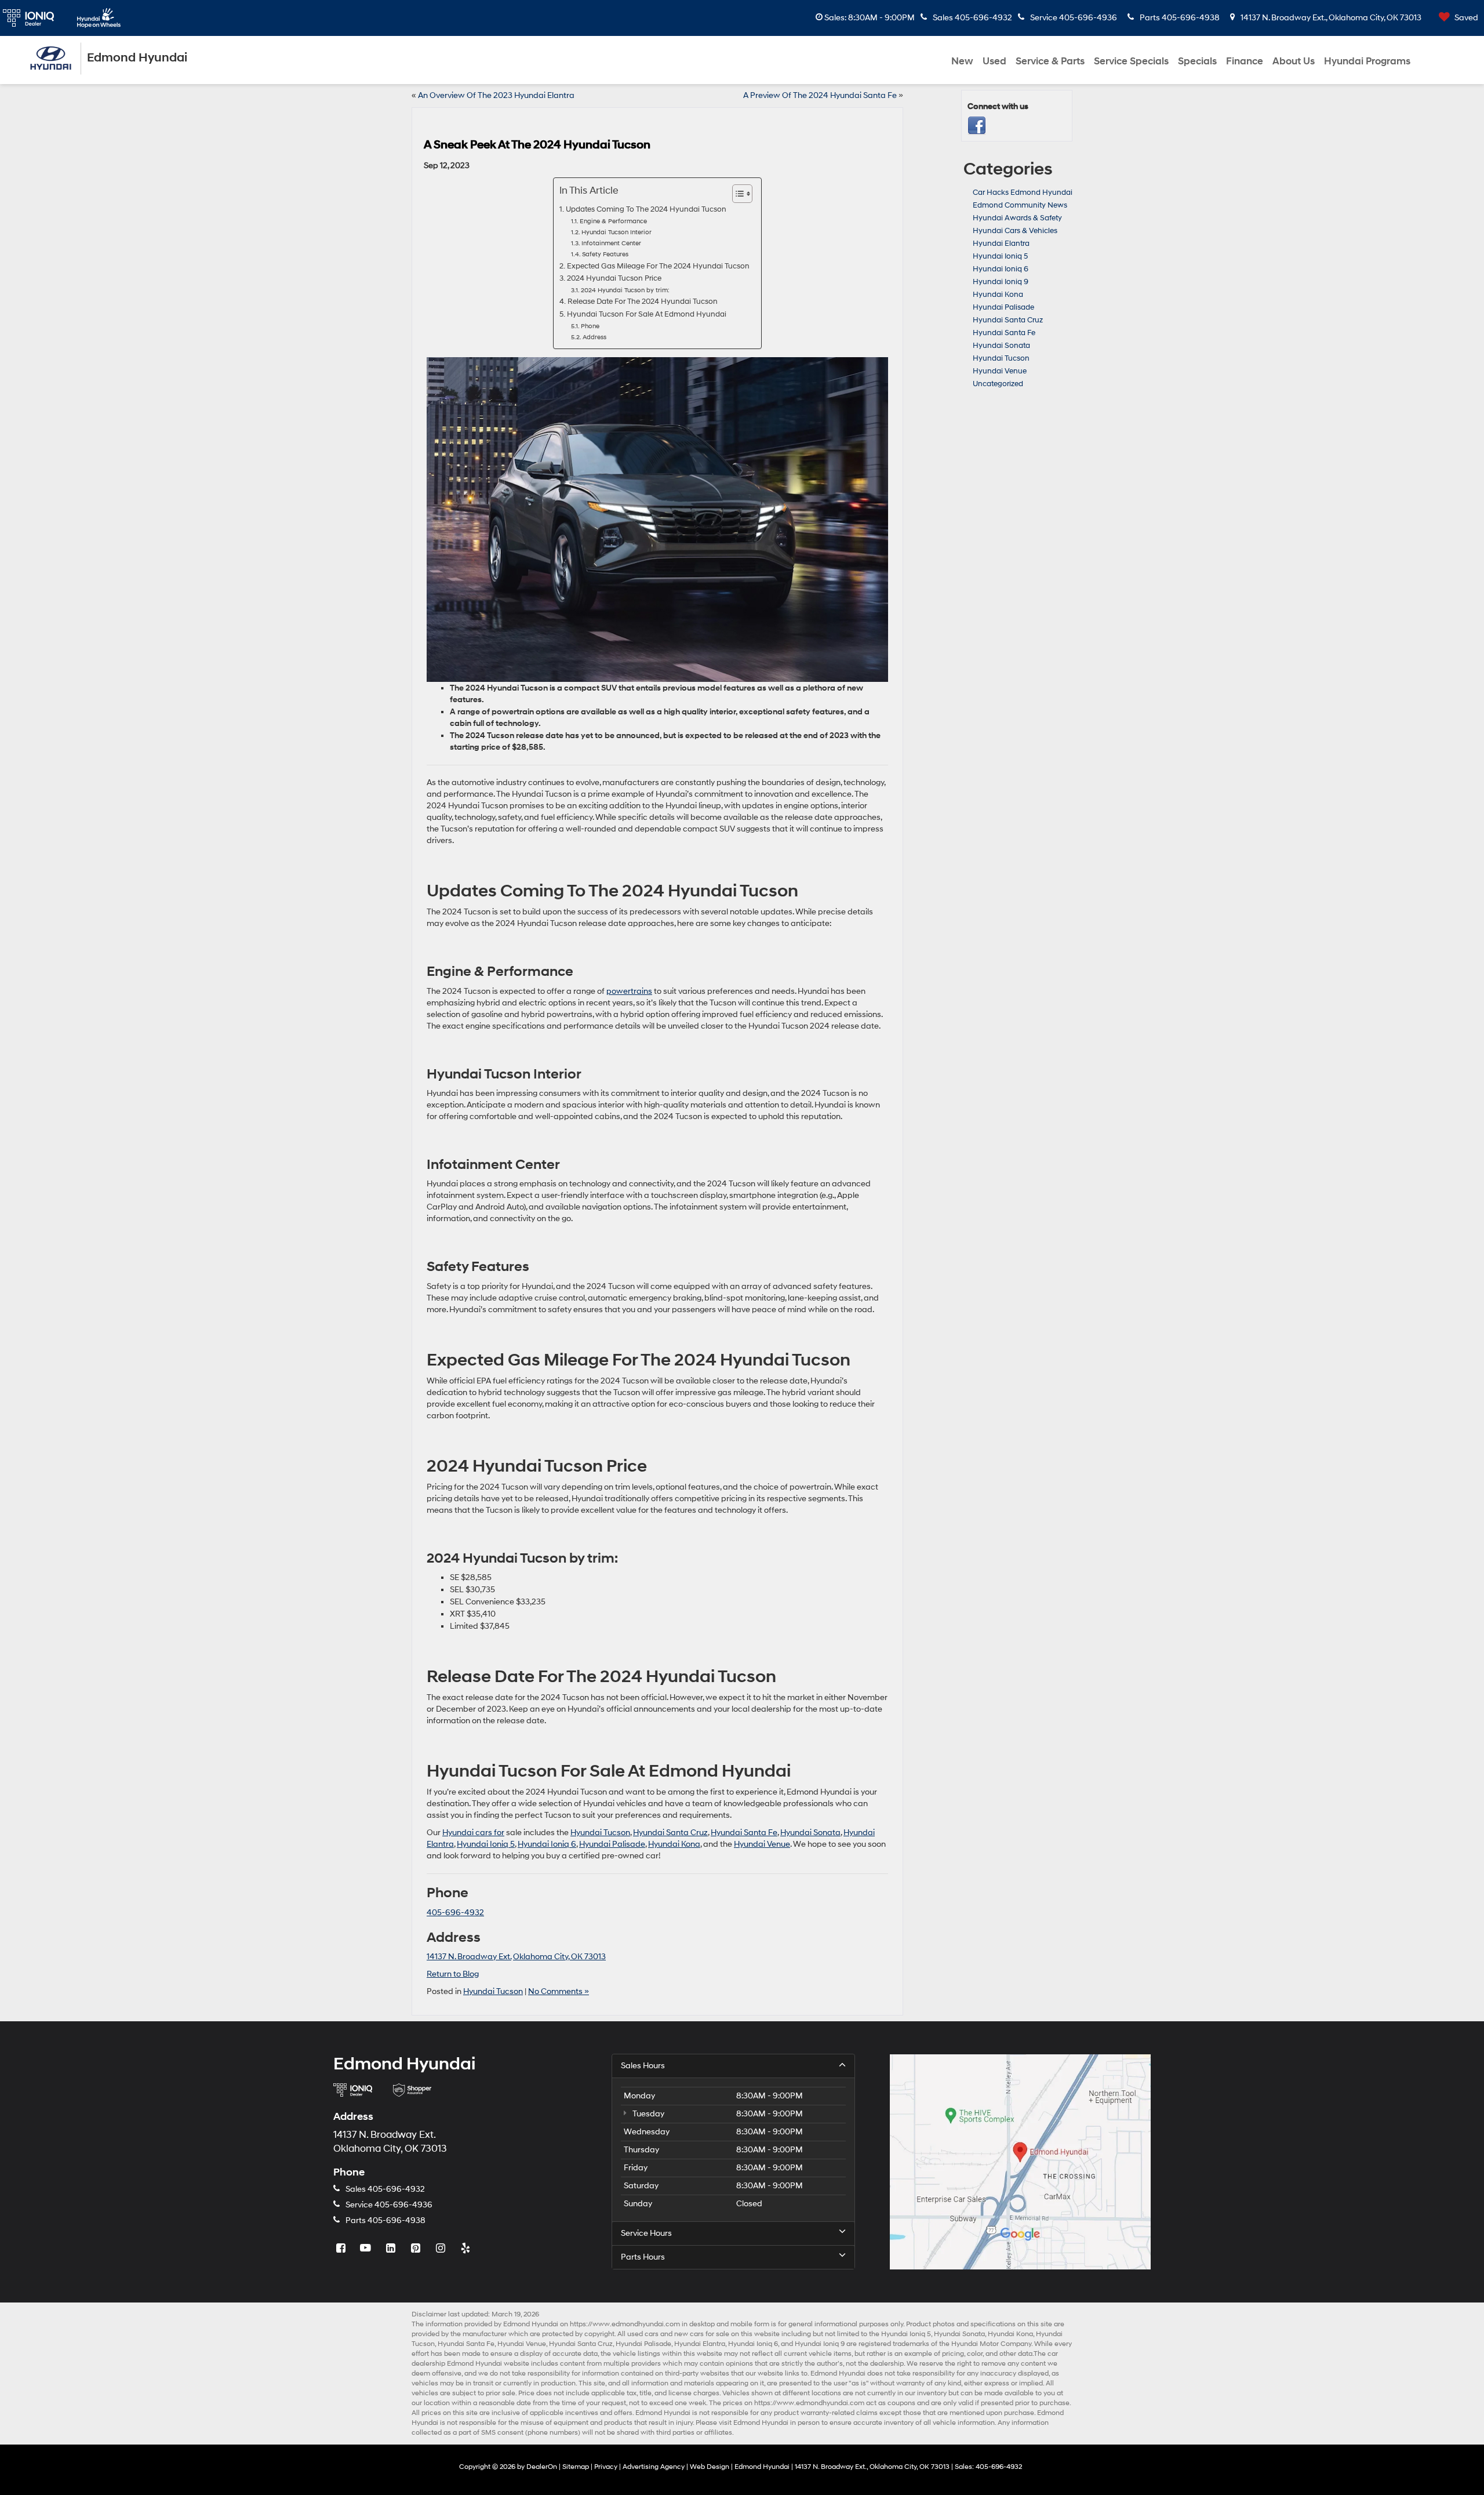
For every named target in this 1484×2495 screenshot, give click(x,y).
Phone (590, 326)
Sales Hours (643, 2066)
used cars (643, 2334)
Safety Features (605, 255)
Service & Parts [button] (1050, 61)
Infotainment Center (611, 244)
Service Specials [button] (1131, 61)
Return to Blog (453, 1974)
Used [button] (994, 61)
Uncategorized (998, 384)
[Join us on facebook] (977, 126)
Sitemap (576, 2467)
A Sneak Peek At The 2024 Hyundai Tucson (537, 145)
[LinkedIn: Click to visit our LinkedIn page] (392, 2249)
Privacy (606, 2467)
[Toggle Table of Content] (736, 194)
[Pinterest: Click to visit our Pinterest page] (417, 2249)
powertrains (629, 991)
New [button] (962, 61)
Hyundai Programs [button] (1367, 61)
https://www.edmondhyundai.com (625, 2324)
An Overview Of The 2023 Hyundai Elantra (496, 95)
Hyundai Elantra (1001, 244)
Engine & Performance (613, 221)
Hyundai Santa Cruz (670, 1833)
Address (594, 337)
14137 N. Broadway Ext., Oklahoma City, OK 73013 (1330, 18)
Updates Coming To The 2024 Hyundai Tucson (646, 209)
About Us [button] (1294, 61)
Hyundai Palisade (612, 1844)
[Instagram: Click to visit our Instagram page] (442, 2249)
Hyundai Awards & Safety (1017, 218)
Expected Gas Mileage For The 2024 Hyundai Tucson (658, 266)
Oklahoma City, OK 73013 (559, 1957)
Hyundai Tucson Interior (616, 233)
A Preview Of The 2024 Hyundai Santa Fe (820, 95)
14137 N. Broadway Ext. (469, 1957)
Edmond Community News (1020, 205)
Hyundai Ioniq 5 (486, 1844)
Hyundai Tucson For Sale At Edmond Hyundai (647, 314)
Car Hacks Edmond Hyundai (1023, 193)
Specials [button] (1197, 61)
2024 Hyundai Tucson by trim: (625, 290)
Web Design (710, 2467)
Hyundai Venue (762, 1844)
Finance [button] (1245, 61)
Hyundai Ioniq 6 (547, 1844)
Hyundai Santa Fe (744, 1833)
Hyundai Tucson (600, 1833)
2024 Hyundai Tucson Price (614, 278)
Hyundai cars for (473, 1833)
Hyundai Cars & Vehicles (1015, 231)
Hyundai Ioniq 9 (1001, 282)
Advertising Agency (654, 2467)
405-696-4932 (455, 1913)
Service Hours (646, 2233)
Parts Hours (643, 2257)
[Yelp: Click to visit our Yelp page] (467, 2249)
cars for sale (710, 2334)
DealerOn (542, 2467)
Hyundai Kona (674, 1844)
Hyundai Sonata (810, 1833)
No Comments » (559, 1991)
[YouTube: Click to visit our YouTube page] (367, 2249)
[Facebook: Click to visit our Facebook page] (342, 2249)
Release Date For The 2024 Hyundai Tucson (643, 302)
